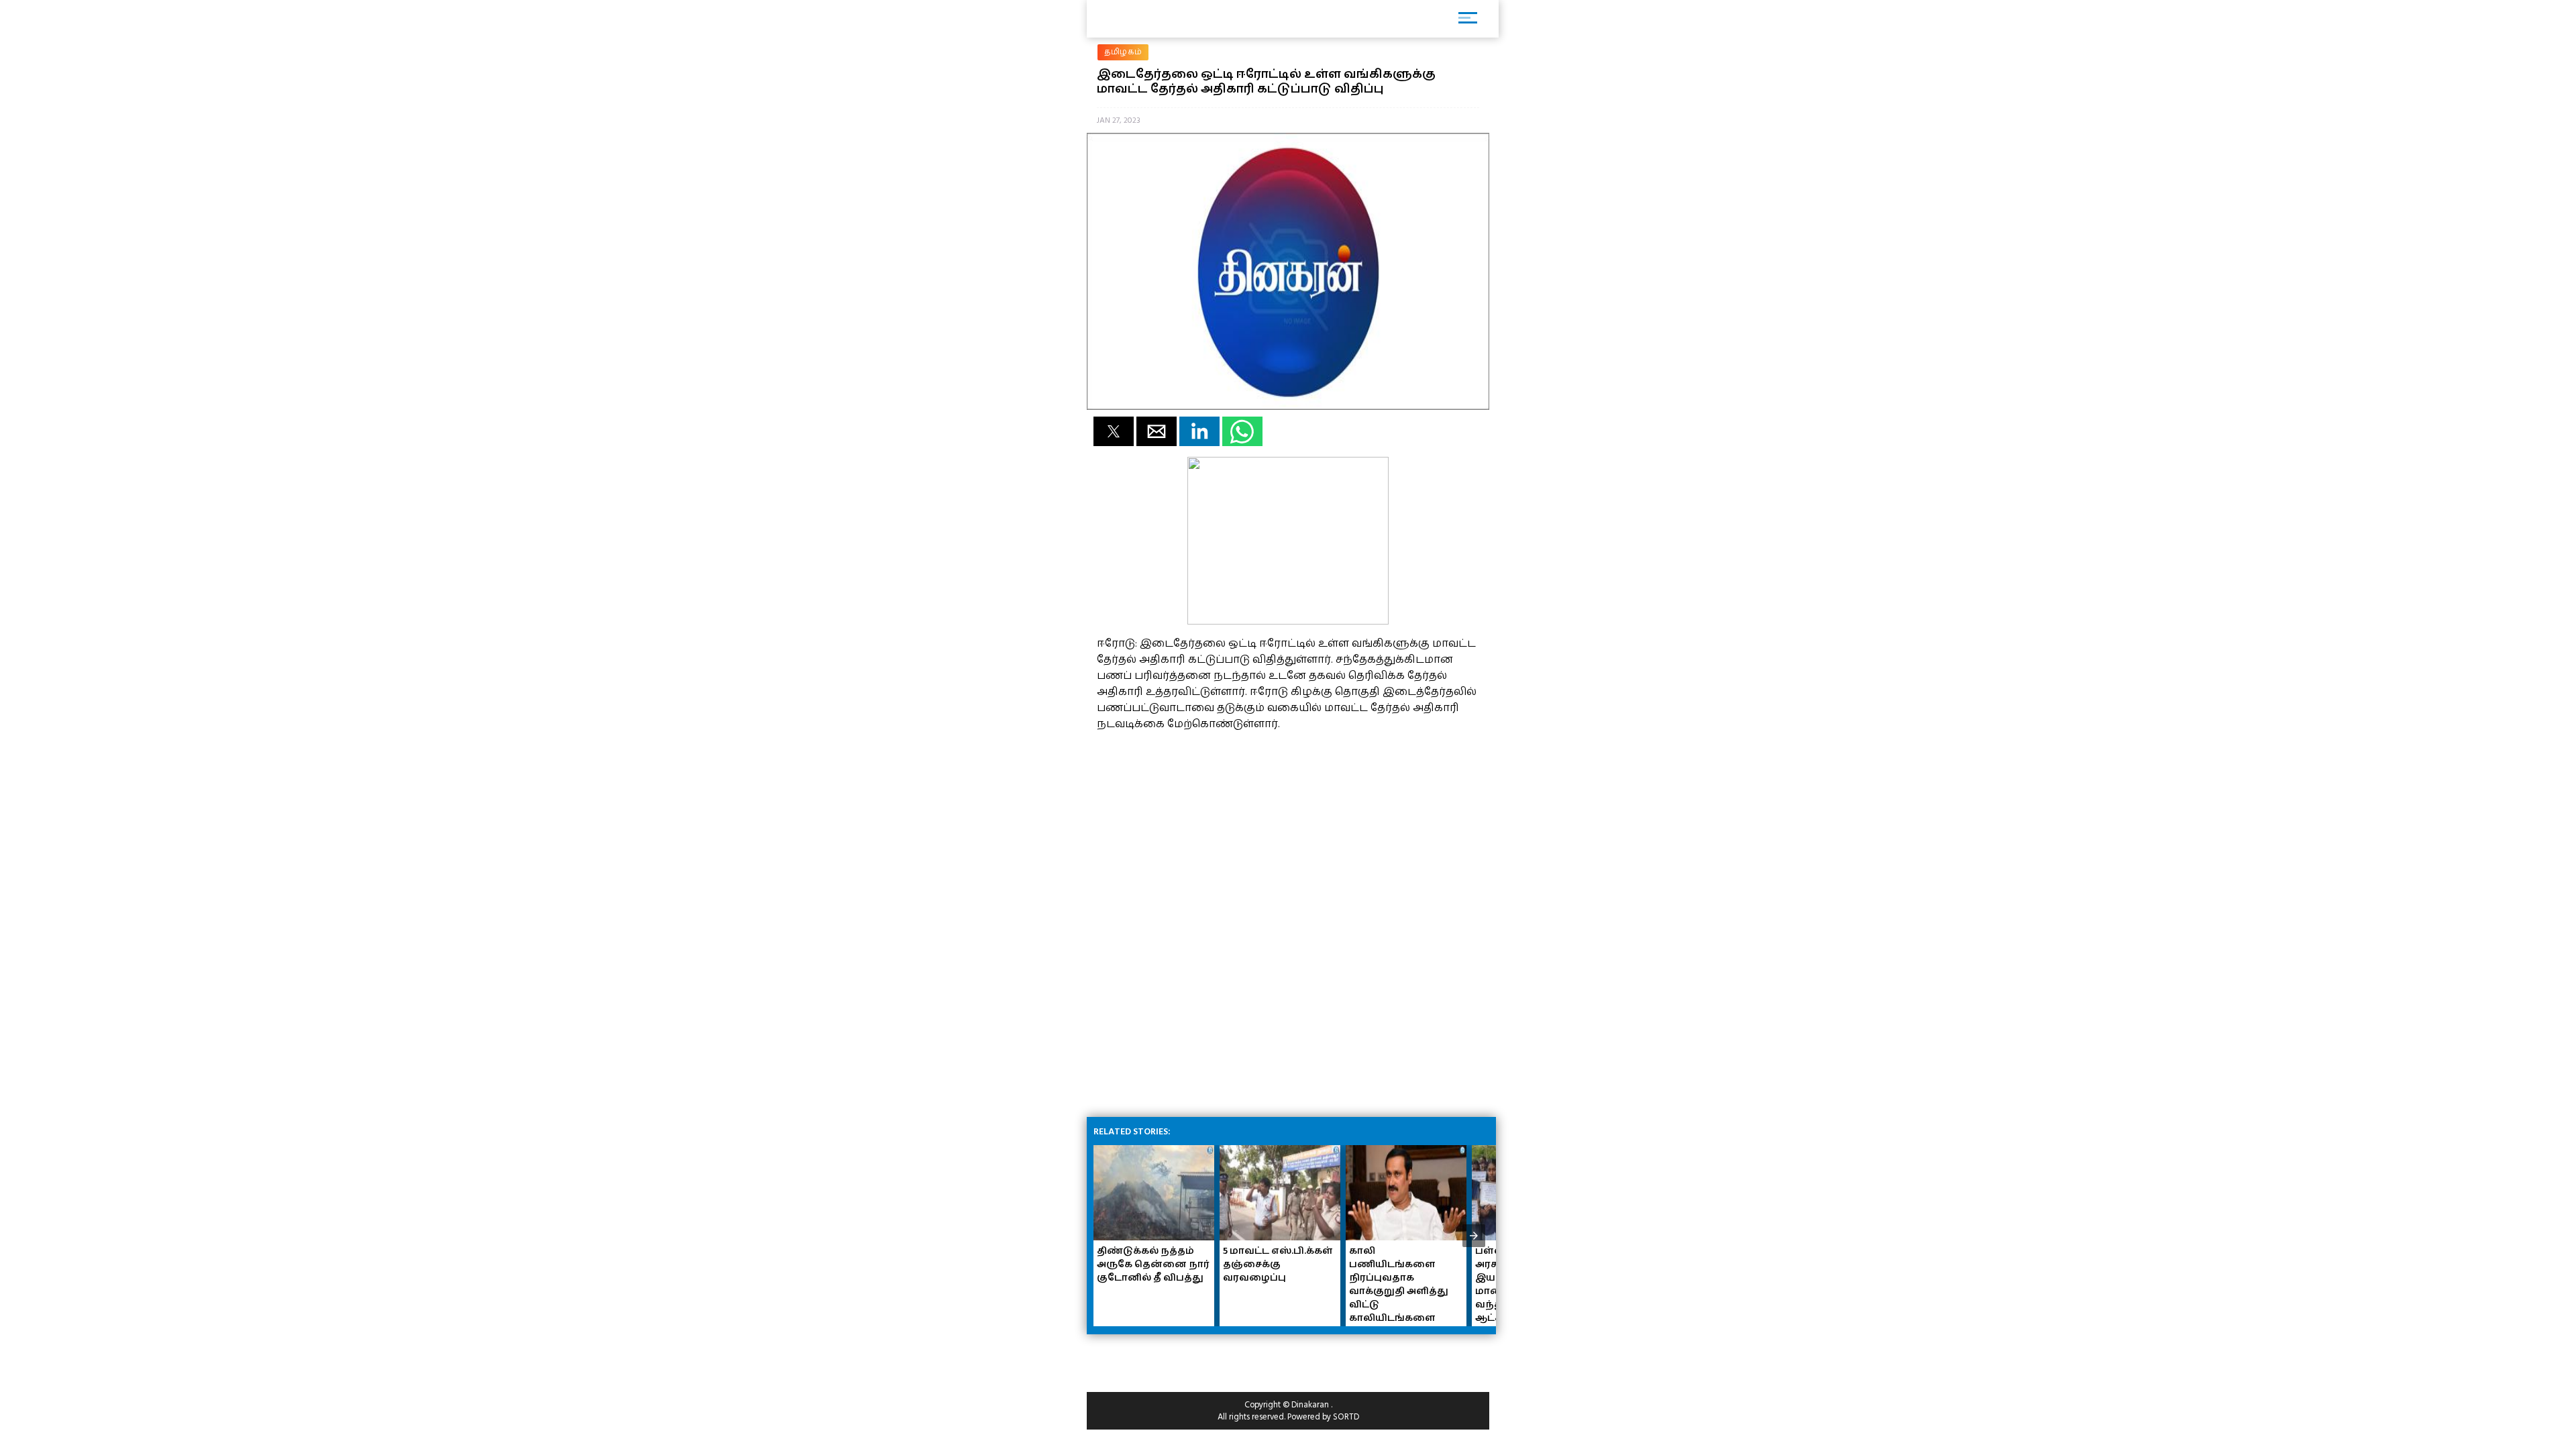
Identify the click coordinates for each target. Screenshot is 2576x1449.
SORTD (1346, 1417)
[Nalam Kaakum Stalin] (1288, 621)
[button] (1114, 431)
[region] (1197, 826)
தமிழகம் (1123, 52)
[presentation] (1474, 1236)
